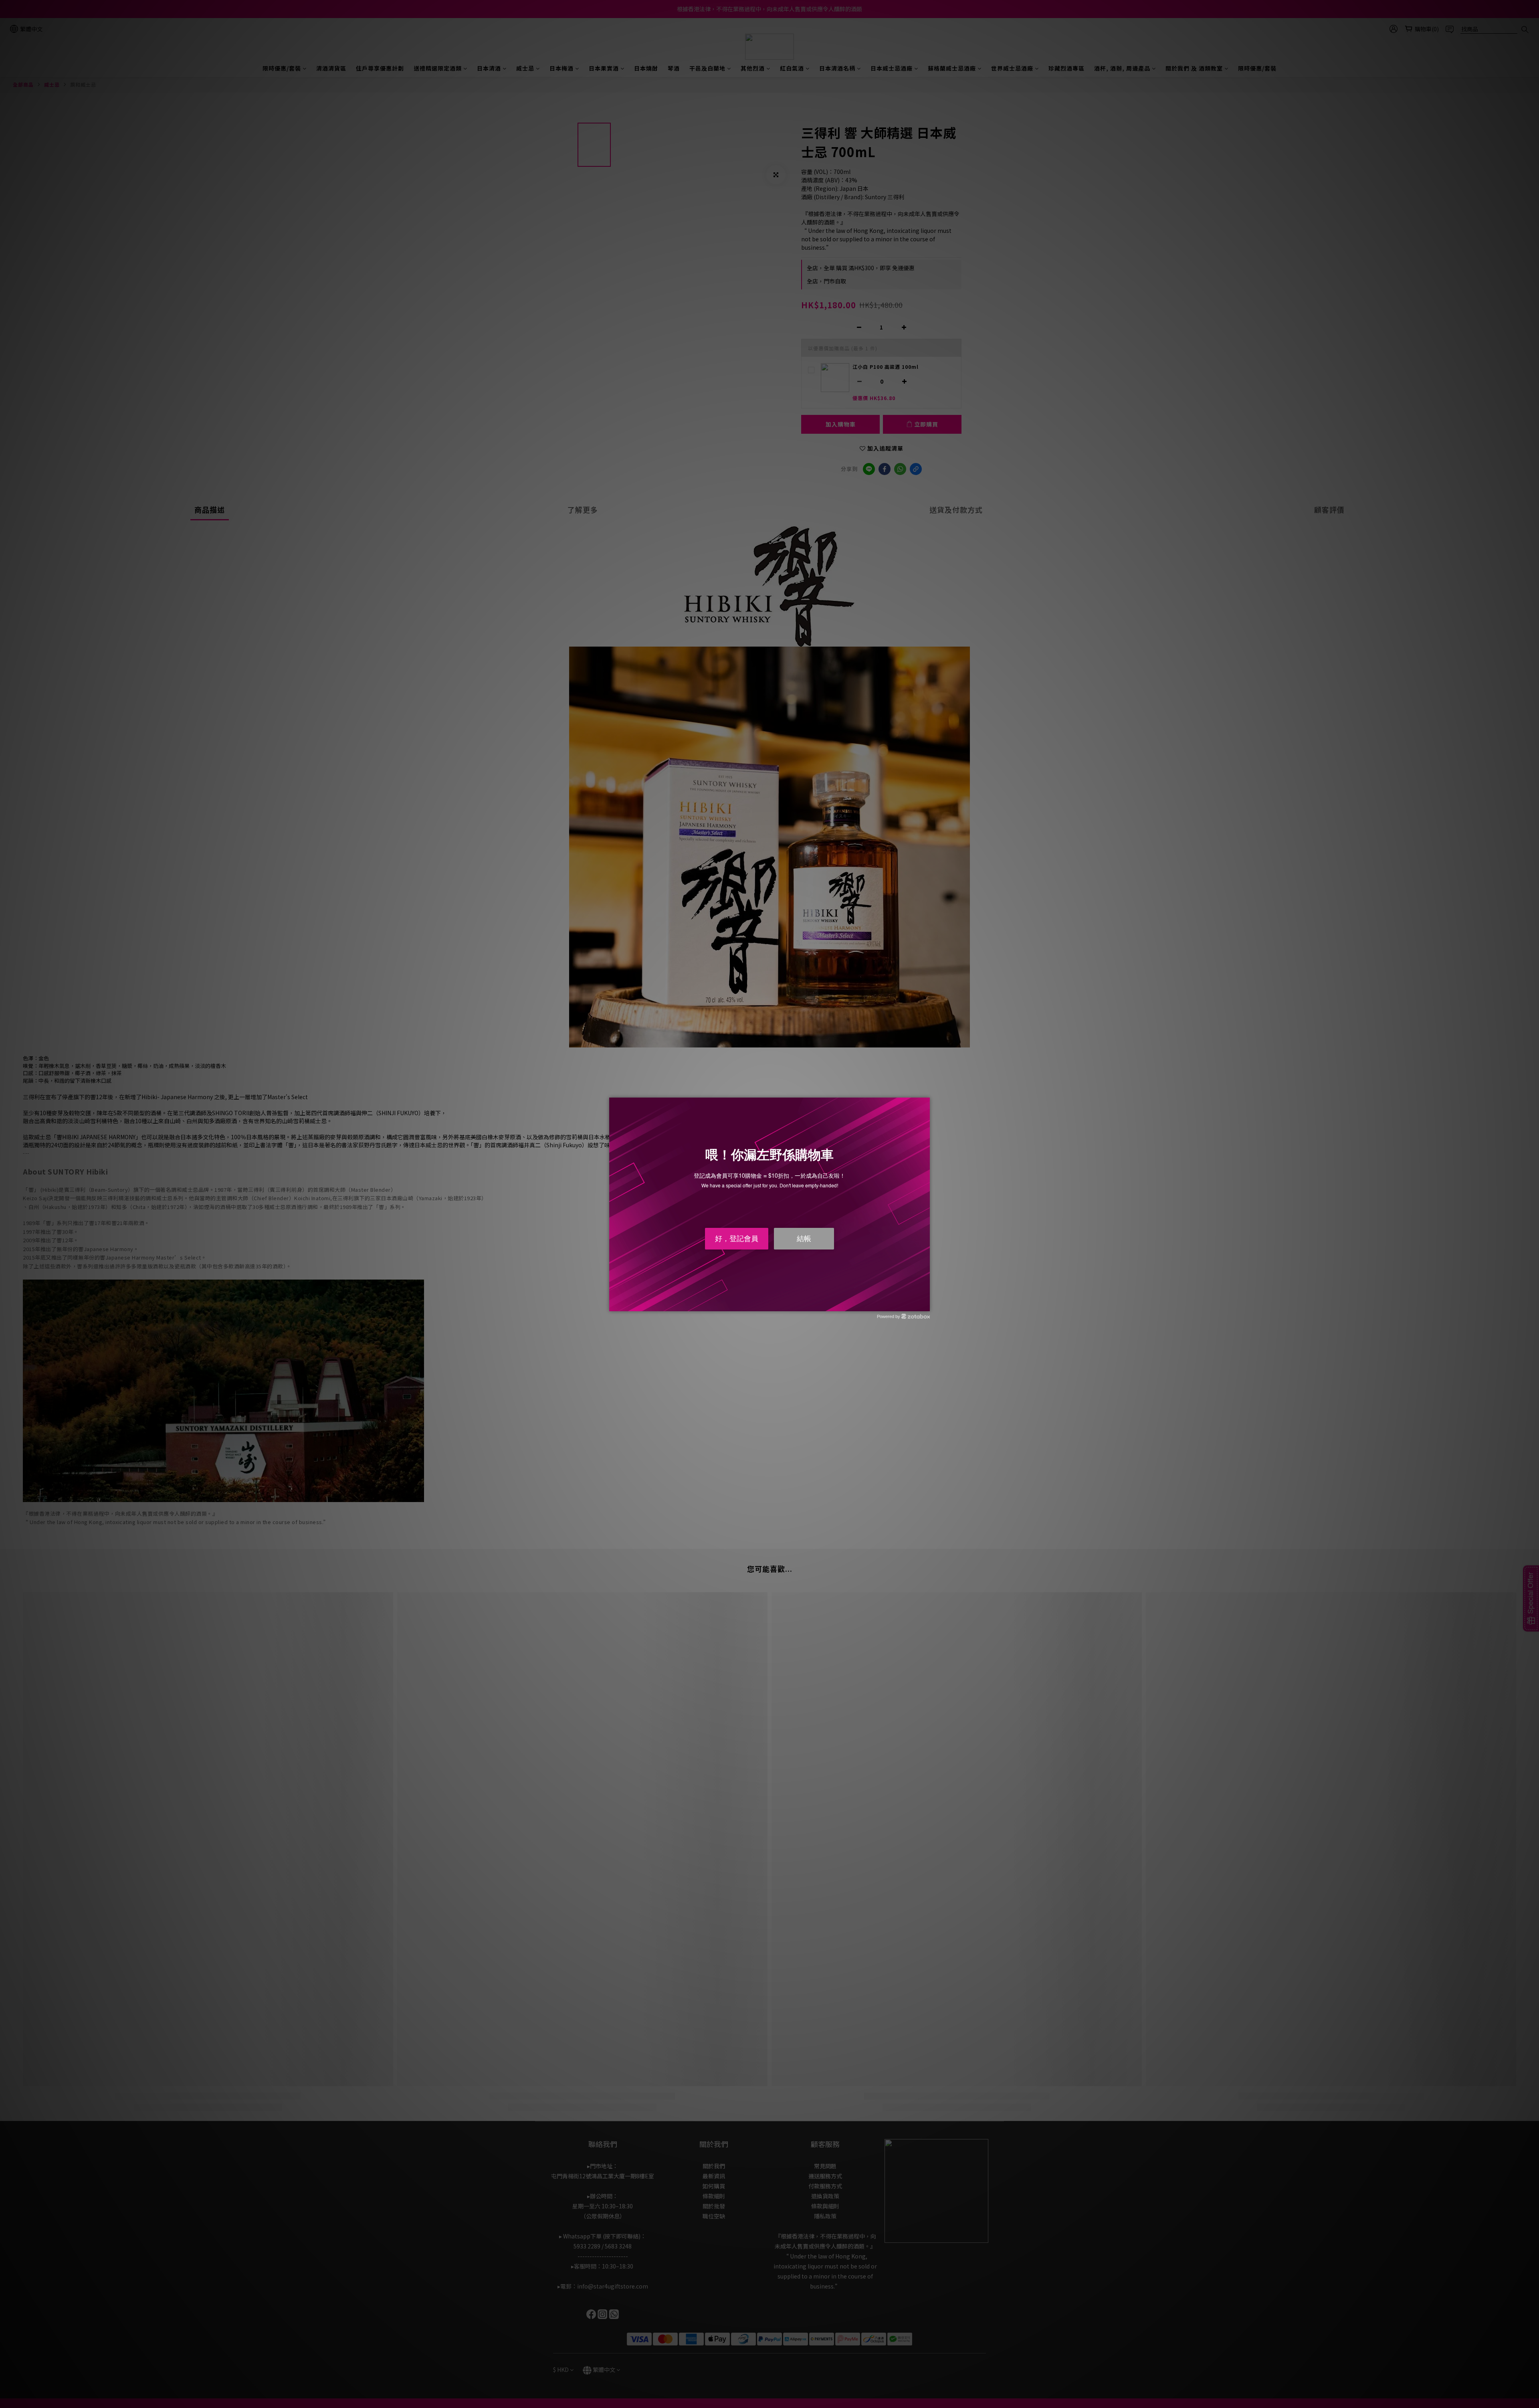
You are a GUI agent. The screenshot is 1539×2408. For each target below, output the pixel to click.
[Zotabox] (925, 1304)
